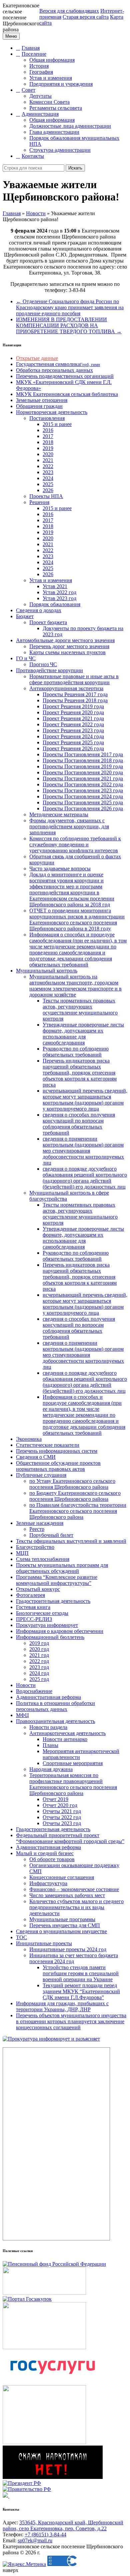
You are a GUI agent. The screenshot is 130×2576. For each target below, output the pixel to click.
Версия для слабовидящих (69, 11)
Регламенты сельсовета (56, 108)
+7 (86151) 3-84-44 (45, 2534)
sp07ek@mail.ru (35, 2540)
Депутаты (40, 96)
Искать (75, 168)
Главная (31, 48)
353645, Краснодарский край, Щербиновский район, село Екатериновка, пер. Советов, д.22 (63, 2525)
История (39, 66)
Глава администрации (54, 132)
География (41, 72)
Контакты (33, 156)
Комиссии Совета (49, 102)
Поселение (34, 54)
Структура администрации (60, 150)
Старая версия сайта (86, 17)
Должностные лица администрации (70, 126)
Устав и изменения (51, 78)
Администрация (40, 114)
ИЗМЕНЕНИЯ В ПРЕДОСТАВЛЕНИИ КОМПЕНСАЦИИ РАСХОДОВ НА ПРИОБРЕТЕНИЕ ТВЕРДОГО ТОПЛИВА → (69, 325)
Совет (28, 90)
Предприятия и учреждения (61, 84)
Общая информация (52, 60)
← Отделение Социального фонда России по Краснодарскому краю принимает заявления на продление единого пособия (70, 307)
